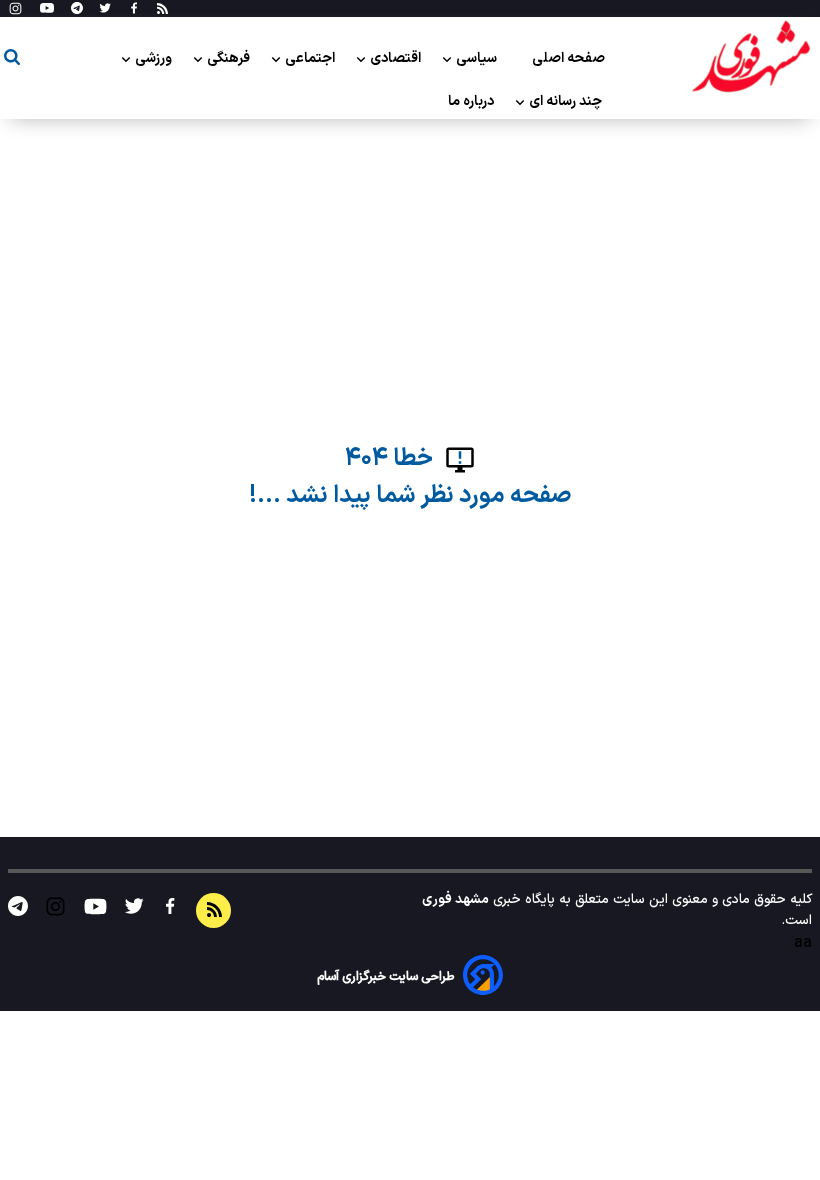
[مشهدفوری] (751, 58)
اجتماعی (311, 58)
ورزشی (155, 58)
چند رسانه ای (567, 101)
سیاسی (478, 58)
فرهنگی (230, 58)
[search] (12, 60)
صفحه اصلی (568, 58)
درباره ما (472, 101)
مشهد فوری (455, 899)
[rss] (162, 9)
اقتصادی (397, 58)
